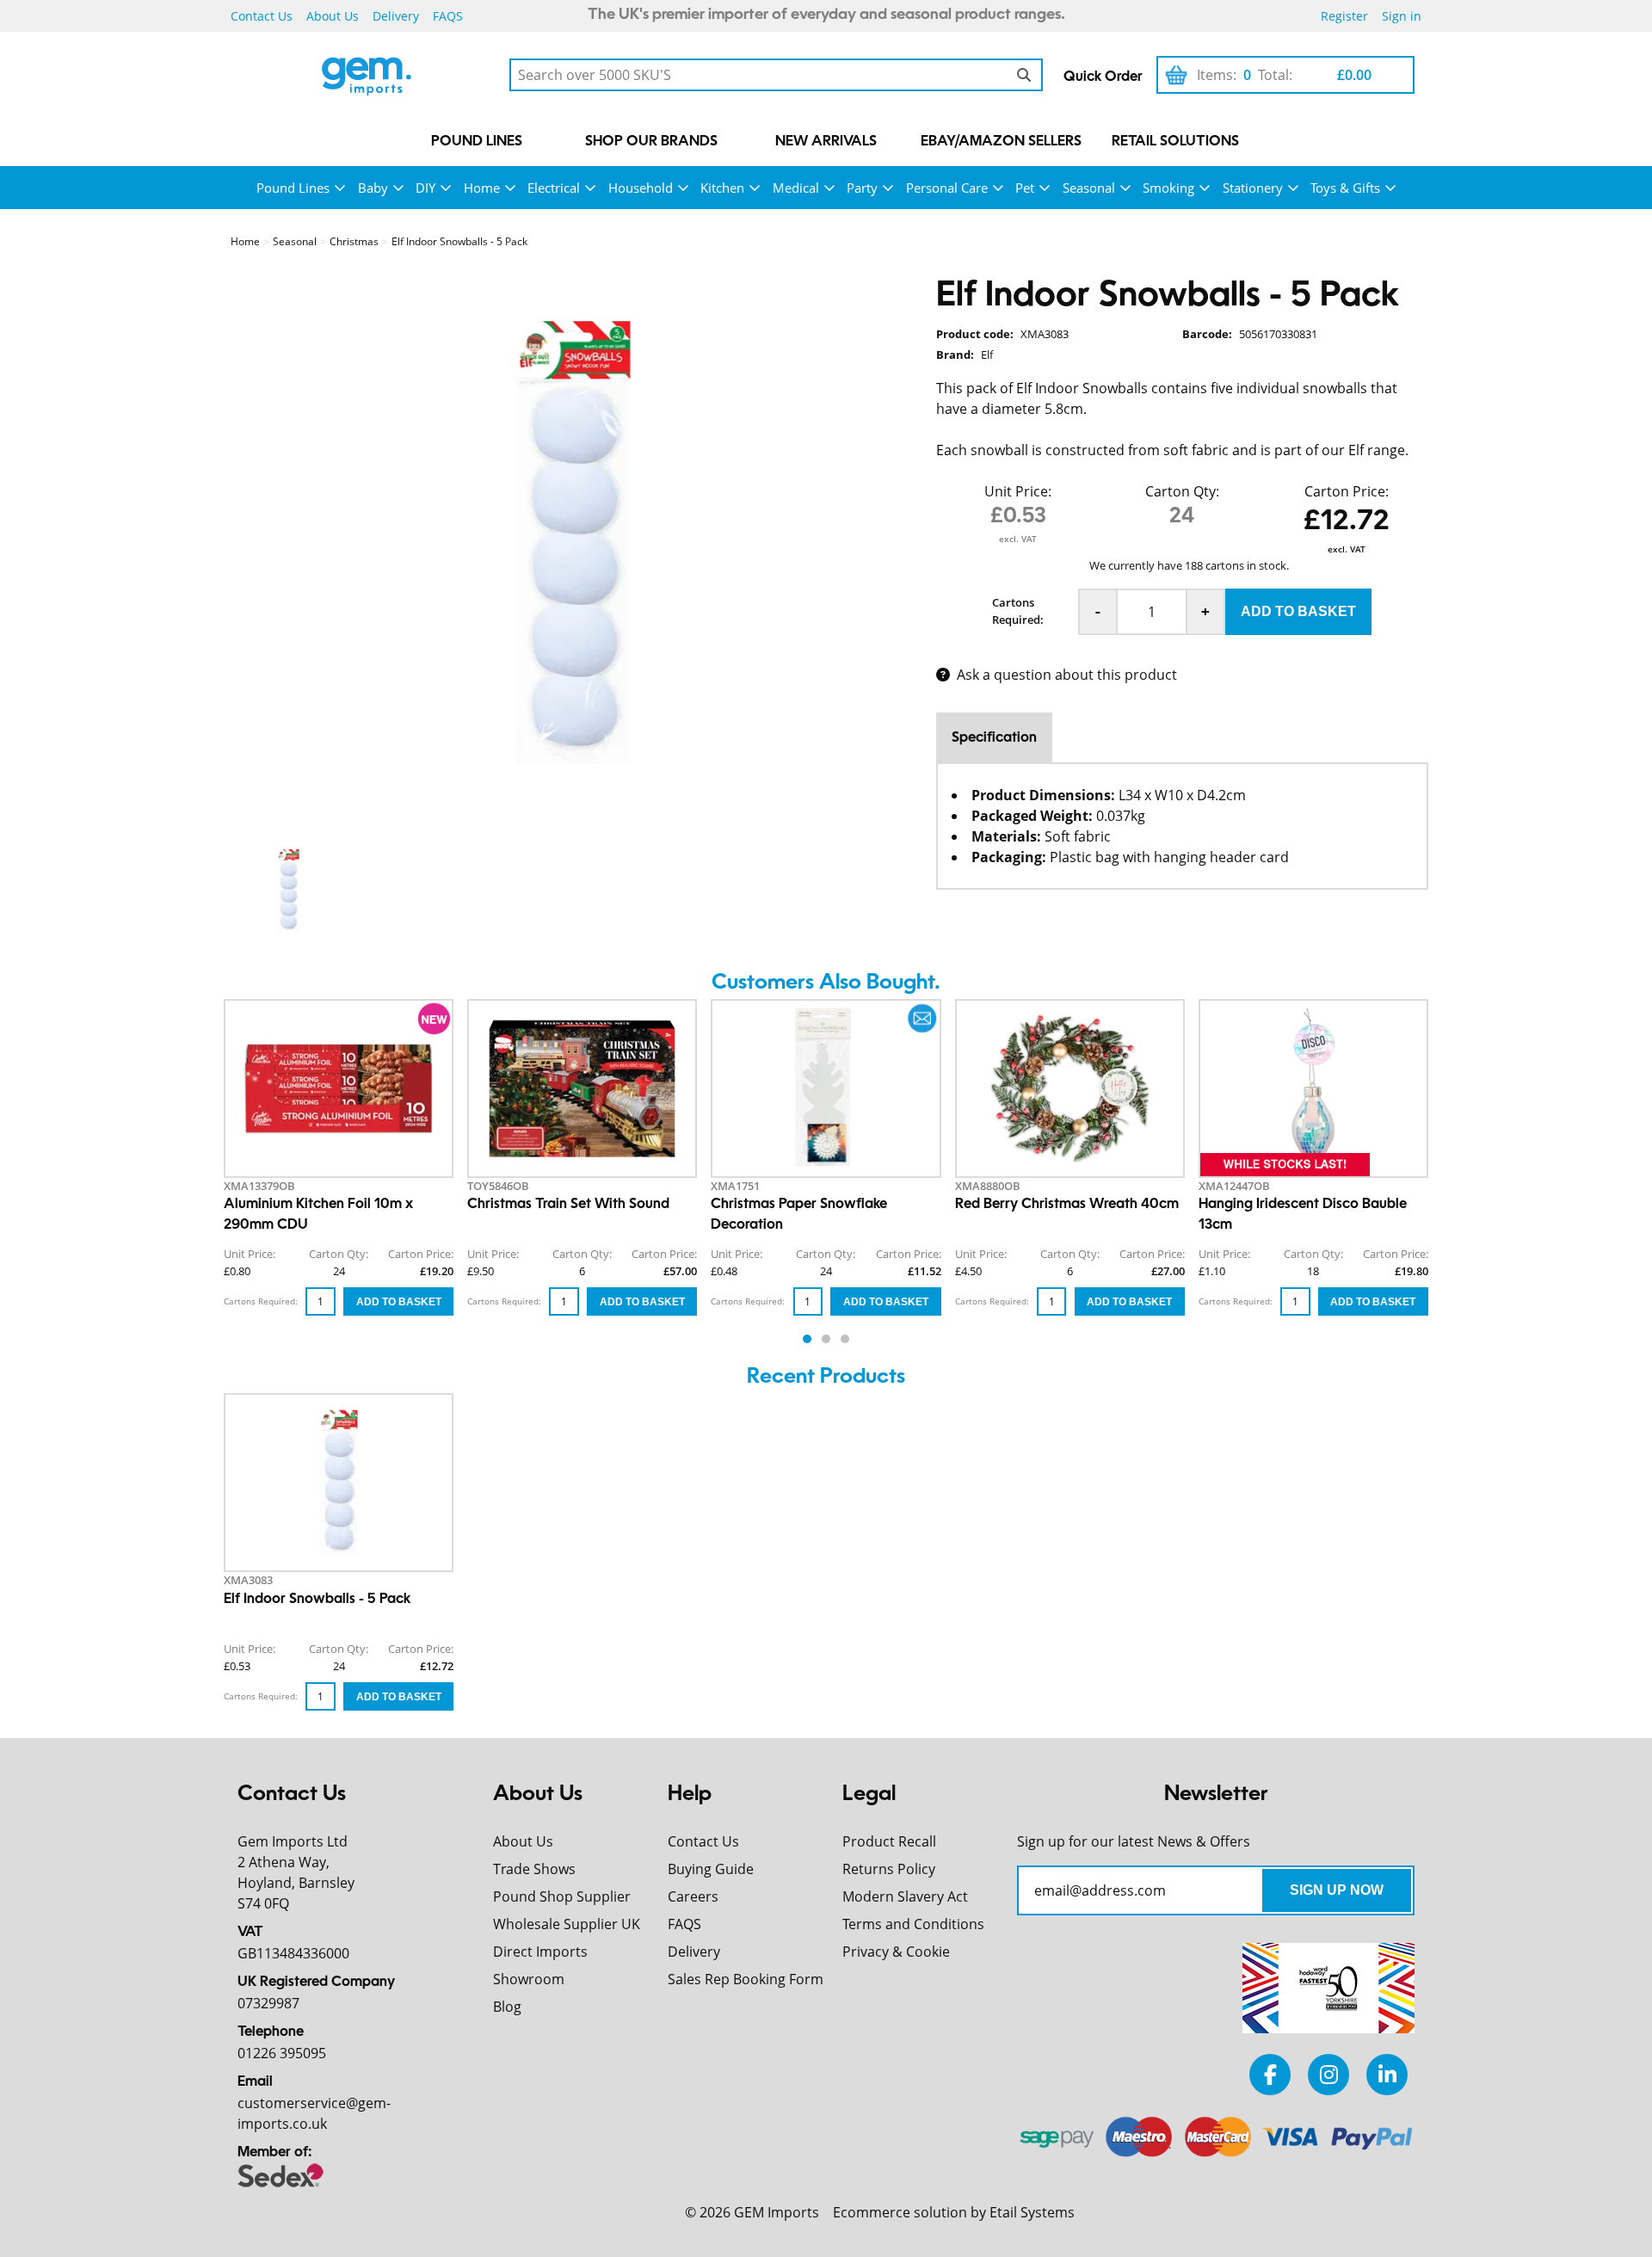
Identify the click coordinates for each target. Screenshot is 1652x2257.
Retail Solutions (1175, 142)
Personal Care (947, 188)
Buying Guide (711, 1869)
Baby (373, 188)
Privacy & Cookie (896, 1952)
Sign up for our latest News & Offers (1134, 1841)
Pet (1025, 188)
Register (1344, 16)
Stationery (1253, 188)
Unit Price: (1018, 491)
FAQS (448, 16)
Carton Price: (1347, 491)
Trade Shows (534, 1869)
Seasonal (1089, 188)
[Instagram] (1328, 2074)
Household (641, 188)
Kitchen (722, 188)
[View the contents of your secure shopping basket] (1176, 75)
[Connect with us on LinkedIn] (1387, 2074)
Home (482, 188)
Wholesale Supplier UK (567, 1924)
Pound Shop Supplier (562, 1896)
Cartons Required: (1018, 611)
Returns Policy (889, 1869)
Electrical (554, 188)
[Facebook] (1270, 2074)
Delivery (396, 16)
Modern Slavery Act (905, 1896)
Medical (796, 188)
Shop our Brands (651, 142)
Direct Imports (540, 1952)
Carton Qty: (1182, 491)
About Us (333, 16)
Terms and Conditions (913, 1924)
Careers (693, 1896)
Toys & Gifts (1345, 188)
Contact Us (262, 16)
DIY (425, 188)
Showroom (529, 1979)
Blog (507, 2007)
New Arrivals (826, 142)
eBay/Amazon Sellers (1001, 142)
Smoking (1168, 188)
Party (862, 188)
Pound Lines (477, 142)
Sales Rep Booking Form (746, 1979)
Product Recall (889, 1841)
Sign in (1402, 16)
